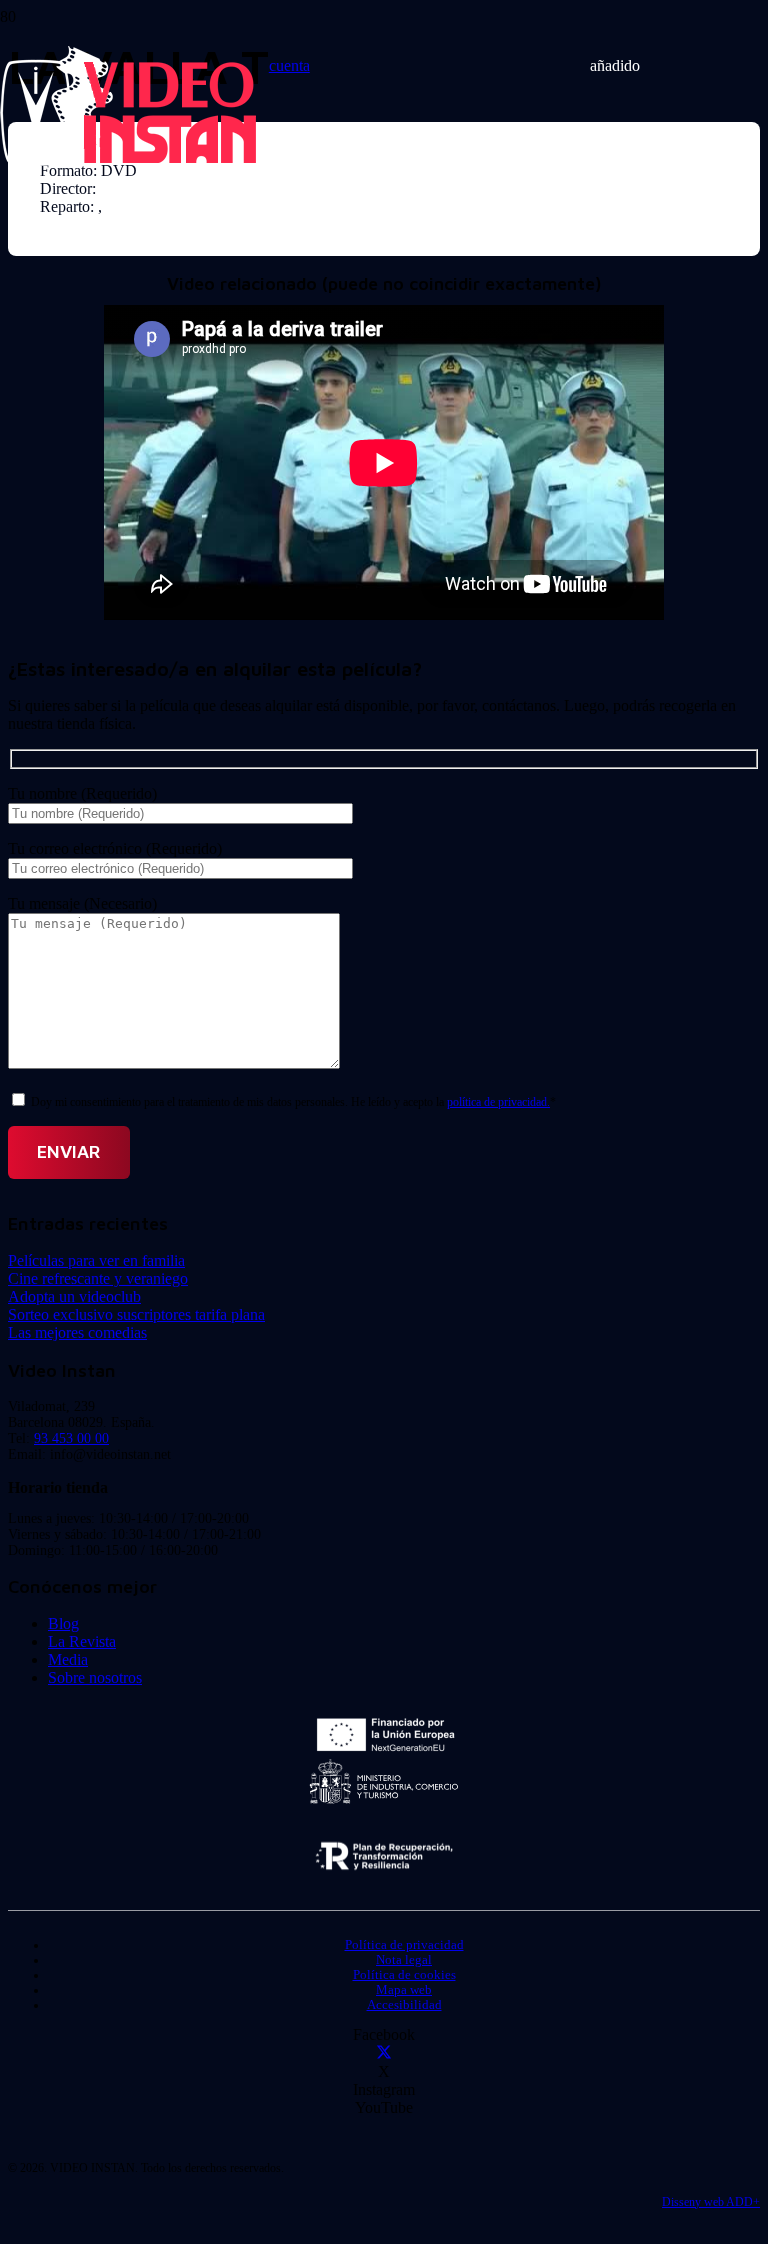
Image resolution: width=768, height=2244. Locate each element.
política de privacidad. (498, 1102)
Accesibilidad (404, 2005)
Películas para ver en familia (96, 1260)
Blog (63, 1623)
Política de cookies (404, 1975)
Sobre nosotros (95, 1677)
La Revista (82, 1641)
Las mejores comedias (77, 1332)
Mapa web (404, 1990)
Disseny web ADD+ (711, 2202)
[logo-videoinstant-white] (128, 160)
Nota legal (404, 1960)
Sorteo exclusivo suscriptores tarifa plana (136, 1314)
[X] (384, 2053)
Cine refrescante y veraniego (98, 1278)
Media (68, 1659)
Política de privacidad (404, 1945)
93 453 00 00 (71, 1438)
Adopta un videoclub (74, 1296)
